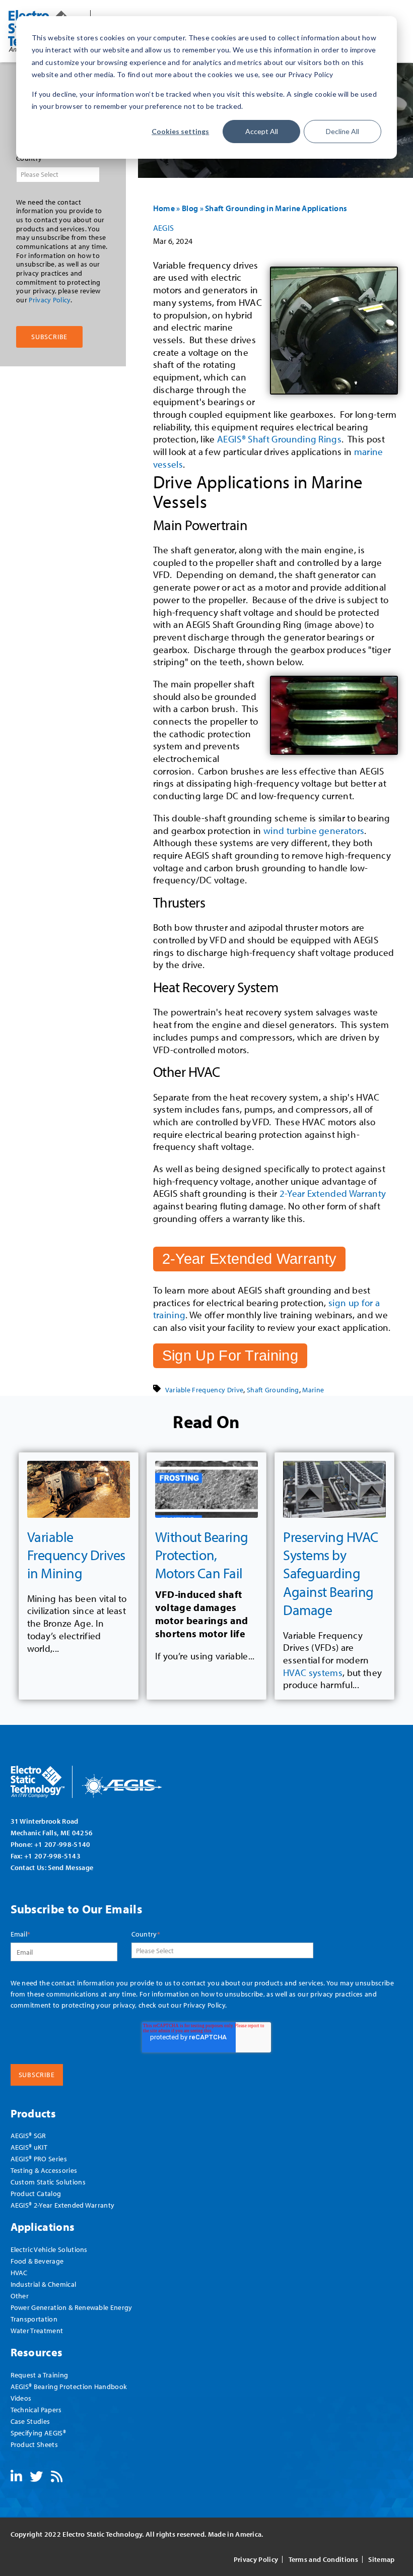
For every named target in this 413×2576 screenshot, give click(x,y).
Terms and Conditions (323, 2559)
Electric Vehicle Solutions (49, 2249)
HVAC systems (313, 1672)
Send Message (71, 1867)
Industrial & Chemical (44, 2284)
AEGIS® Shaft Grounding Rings (279, 439)
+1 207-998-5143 (52, 1856)
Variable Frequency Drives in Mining (76, 1555)
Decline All (342, 131)
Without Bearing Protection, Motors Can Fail (202, 1555)
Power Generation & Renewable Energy (72, 2307)
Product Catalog (36, 2193)
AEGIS (164, 228)
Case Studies (30, 2421)
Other (20, 2296)
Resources (37, 2352)
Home (164, 208)
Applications (43, 2227)
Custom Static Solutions (48, 2182)
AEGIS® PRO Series (39, 2159)
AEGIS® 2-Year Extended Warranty (63, 2205)
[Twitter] (36, 2478)
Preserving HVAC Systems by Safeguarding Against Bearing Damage (331, 1573)
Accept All (262, 131)
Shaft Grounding (273, 1390)
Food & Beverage (37, 2261)
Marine (313, 1390)
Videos (21, 2398)
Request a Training (40, 2375)
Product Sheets (34, 2444)
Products (33, 2113)
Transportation (34, 2319)
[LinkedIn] (16, 2478)
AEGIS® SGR (28, 2135)
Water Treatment (37, 2330)
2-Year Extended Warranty (331, 1193)
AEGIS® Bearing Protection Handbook (69, 2386)
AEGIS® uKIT (29, 2147)
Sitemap (381, 2559)
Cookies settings (180, 131)
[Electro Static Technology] (99, 1778)
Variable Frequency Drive (204, 1390)
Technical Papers (36, 2409)
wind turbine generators (314, 830)
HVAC (19, 2272)
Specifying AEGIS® (38, 2433)
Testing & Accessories (44, 2170)
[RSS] (57, 2478)
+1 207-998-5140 (62, 1844)
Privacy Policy (49, 300)
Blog (190, 208)
